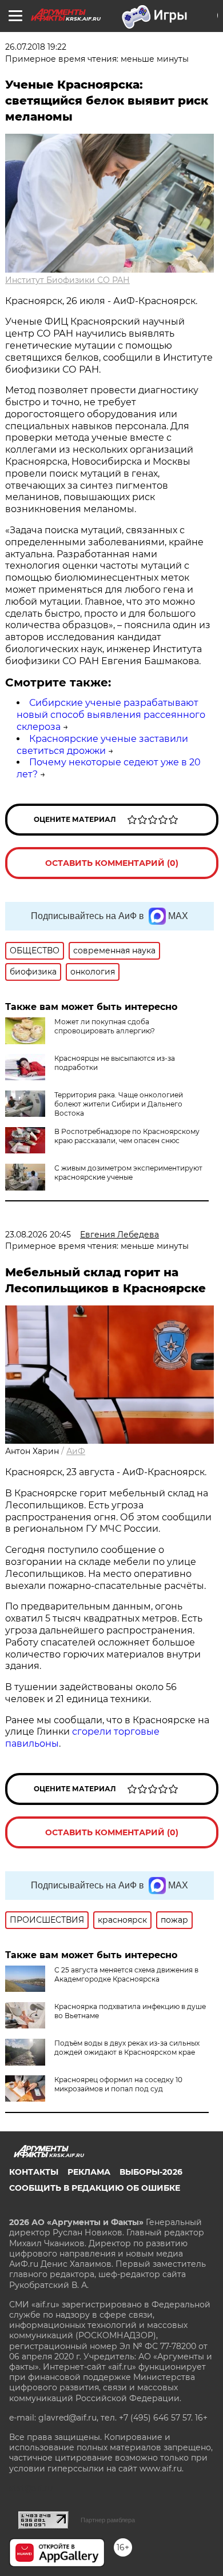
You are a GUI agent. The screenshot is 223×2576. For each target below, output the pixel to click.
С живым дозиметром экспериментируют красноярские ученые (128, 1173)
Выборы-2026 (151, 2172)
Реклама (89, 2172)
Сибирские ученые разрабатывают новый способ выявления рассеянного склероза (111, 715)
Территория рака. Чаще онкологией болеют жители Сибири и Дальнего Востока (119, 1104)
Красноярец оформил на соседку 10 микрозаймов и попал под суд (118, 2084)
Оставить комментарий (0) (112, 863)
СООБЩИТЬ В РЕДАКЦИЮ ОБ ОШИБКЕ (95, 2188)
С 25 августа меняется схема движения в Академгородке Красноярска (126, 1974)
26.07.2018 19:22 (36, 47)
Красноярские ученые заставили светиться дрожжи (102, 745)
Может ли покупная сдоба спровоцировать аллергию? (105, 1026)
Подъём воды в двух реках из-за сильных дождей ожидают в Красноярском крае (127, 2048)
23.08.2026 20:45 (38, 1235)
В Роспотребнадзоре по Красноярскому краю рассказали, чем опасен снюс (127, 1136)
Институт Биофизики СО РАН (67, 280)
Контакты (34, 2172)
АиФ (76, 1451)
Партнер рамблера (108, 2520)
